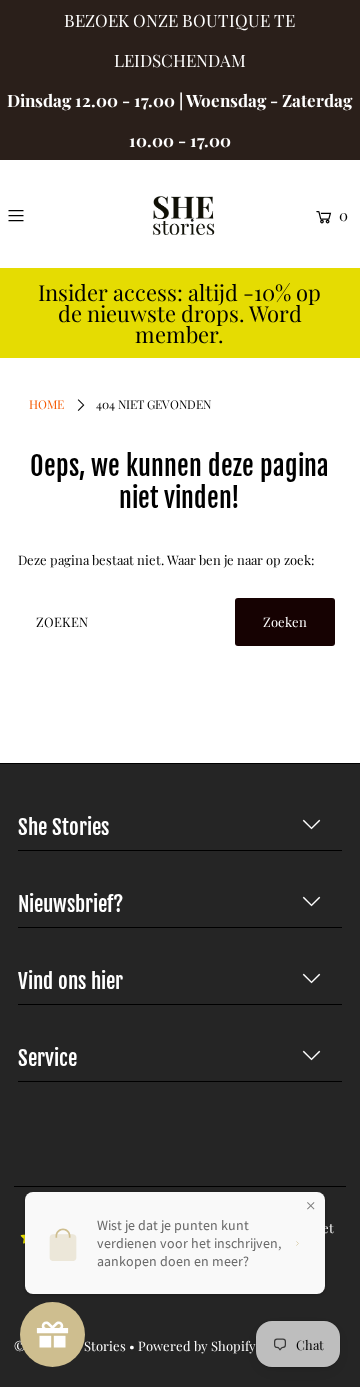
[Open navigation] (36, 215)
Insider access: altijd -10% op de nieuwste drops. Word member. (179, 313)
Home (46, 404)
